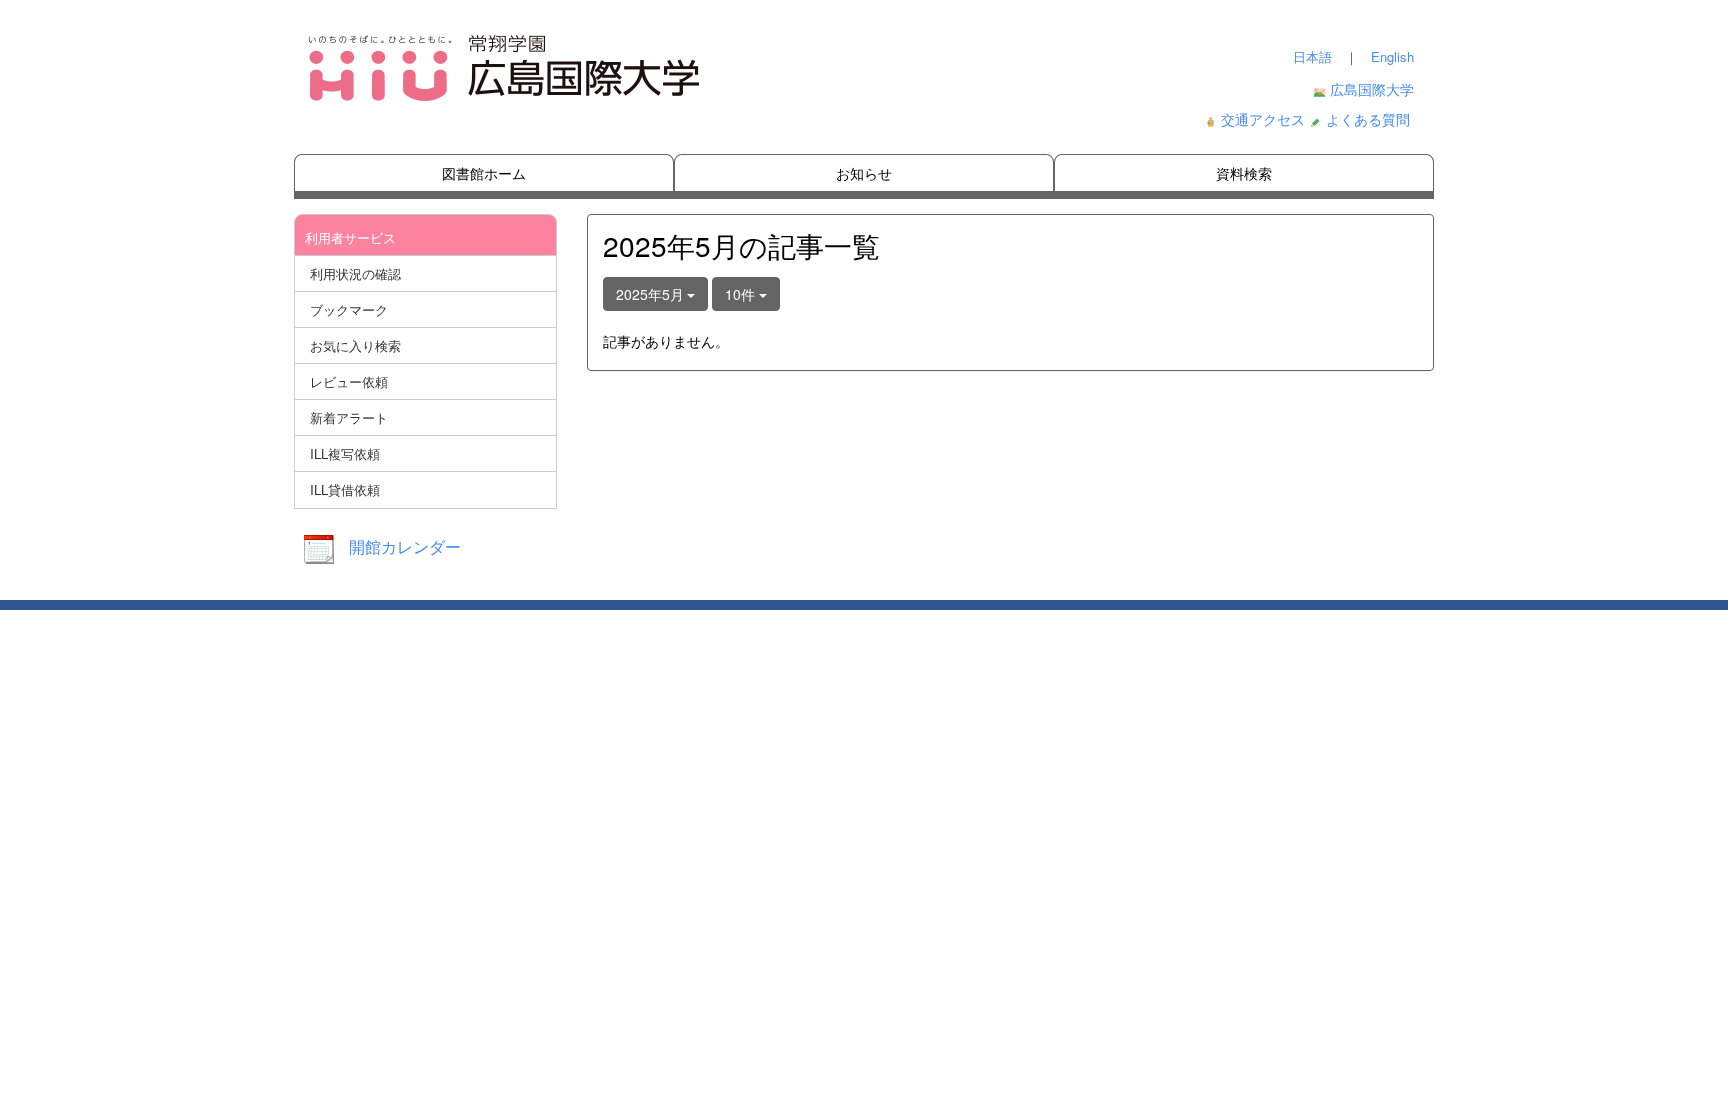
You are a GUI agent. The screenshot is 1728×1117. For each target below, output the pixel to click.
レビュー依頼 (349, 381)
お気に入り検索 (355, 345)
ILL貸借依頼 (345, 489)
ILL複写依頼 (345, 453)
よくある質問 (1368, 119)
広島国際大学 (1372, 89)
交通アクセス (1263, 119)
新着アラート (349, 417)
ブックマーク (349, 309)
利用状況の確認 (355, 273)
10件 (742, 294)
